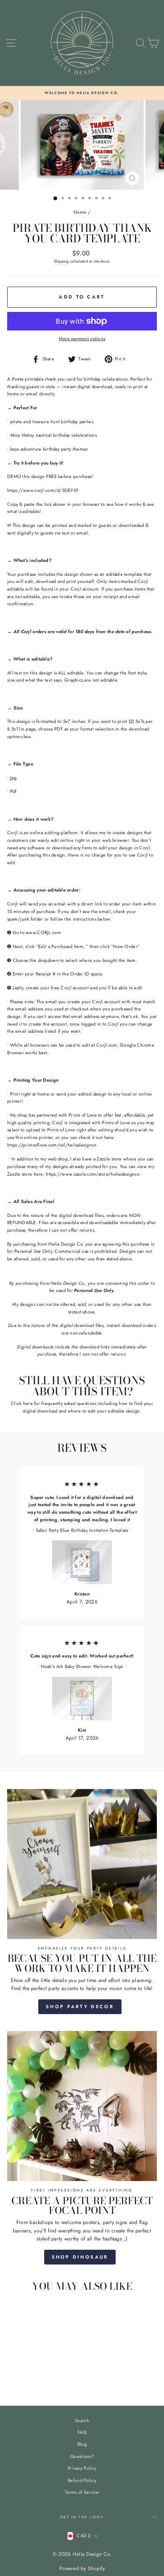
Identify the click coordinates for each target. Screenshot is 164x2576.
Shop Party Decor (80, 2007)
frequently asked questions (69, 1403)
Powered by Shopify (82, 2568)
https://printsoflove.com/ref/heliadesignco (52, 1145)
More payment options (82, 338)
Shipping (61, 261)
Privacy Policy (82, 2468)
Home (80, 212)
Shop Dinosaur (80, 2257)
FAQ (82, 2432)
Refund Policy (82, 2480)
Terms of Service (82, 2492)
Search (82, 2420)
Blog (82, 2444)
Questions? (82, 2456)
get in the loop (82, 2517)
